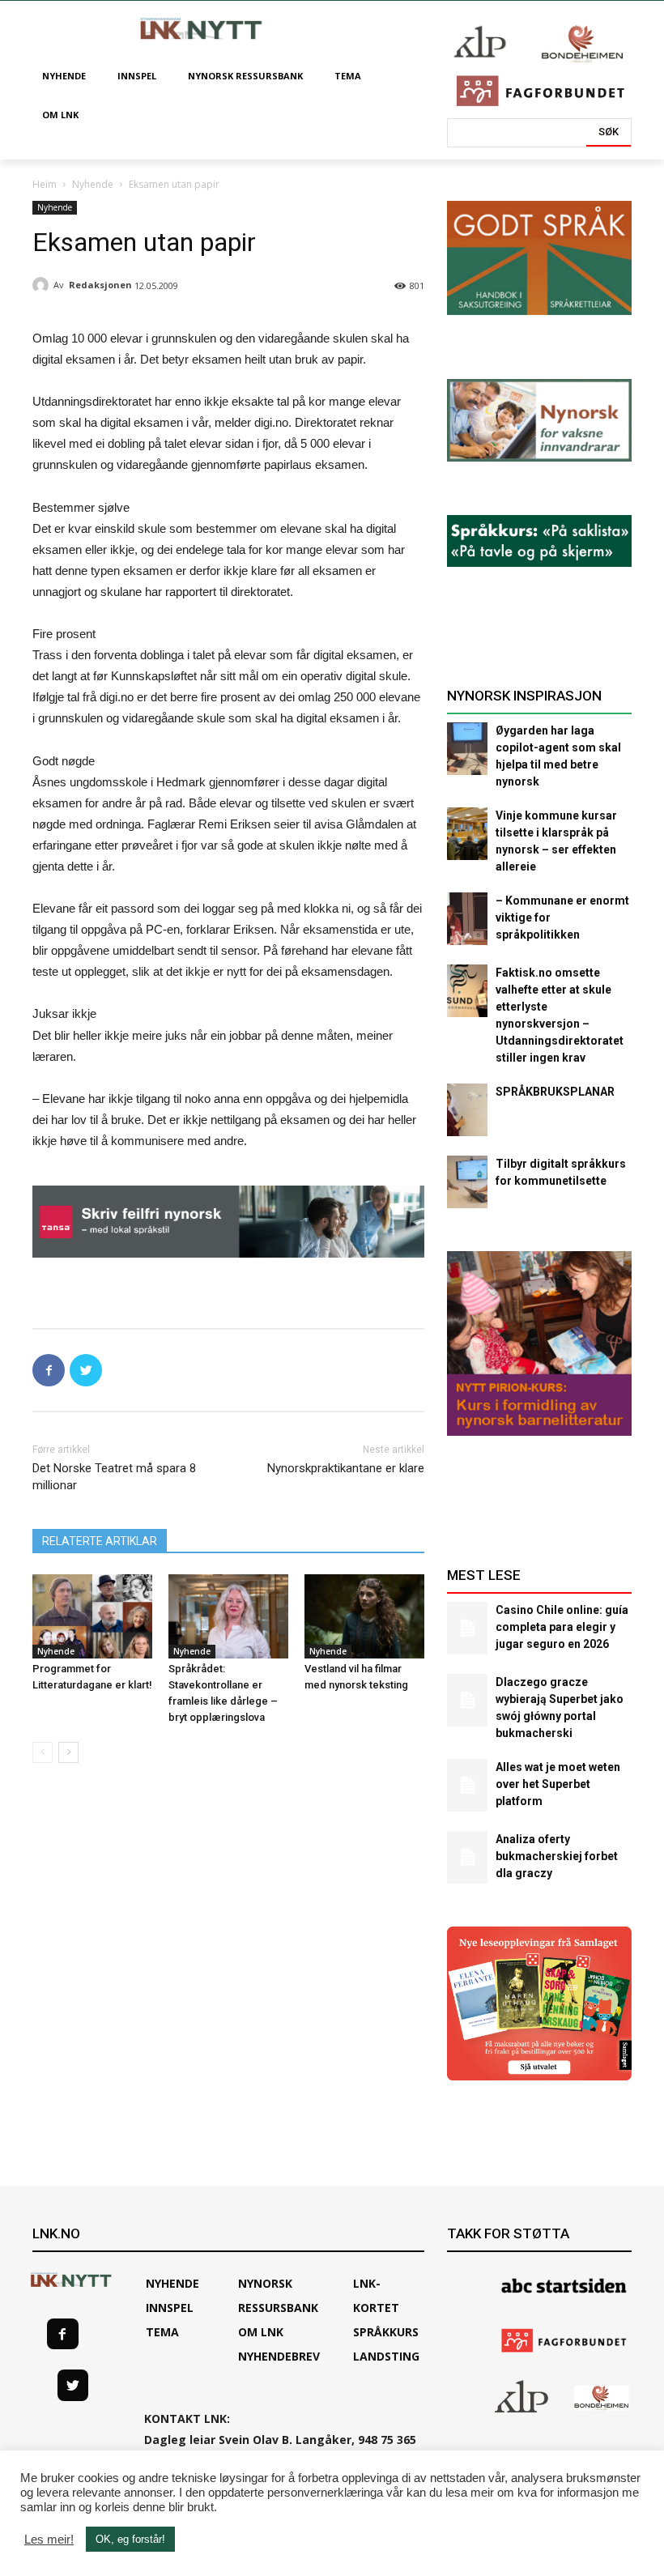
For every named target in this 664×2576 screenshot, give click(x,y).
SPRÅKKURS (386, 2332)
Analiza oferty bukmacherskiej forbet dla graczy (557, 1856)
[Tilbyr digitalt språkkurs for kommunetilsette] (467, 1182)
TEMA (162, 2332)
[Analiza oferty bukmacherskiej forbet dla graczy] (467, 1857)
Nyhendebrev (279, 2356)
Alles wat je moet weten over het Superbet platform (558, 1784)
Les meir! (49, 2540)
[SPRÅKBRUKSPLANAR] (467, 1110)
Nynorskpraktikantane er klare (346, 1468)
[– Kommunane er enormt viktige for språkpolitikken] (467, 919)
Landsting (386, 2356)
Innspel (170, 2308)
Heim (45, 184)
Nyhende (93, 184)
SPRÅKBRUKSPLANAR (555, 1092)
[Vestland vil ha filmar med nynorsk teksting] (364, 1616)
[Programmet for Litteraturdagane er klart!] (92, 1616)
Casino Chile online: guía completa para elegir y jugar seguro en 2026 (562, 1627)
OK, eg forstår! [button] (130, 2539)
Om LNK (261, 2332)
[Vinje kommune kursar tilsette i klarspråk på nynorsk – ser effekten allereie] (467, 834)
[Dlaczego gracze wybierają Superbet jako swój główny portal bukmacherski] (467, 1700)
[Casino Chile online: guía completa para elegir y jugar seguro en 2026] (467, 1628)
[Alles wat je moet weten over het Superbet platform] (467, 1785)
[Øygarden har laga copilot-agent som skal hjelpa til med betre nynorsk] (467, 749)
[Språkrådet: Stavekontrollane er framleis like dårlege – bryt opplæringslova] (228, 1616)
